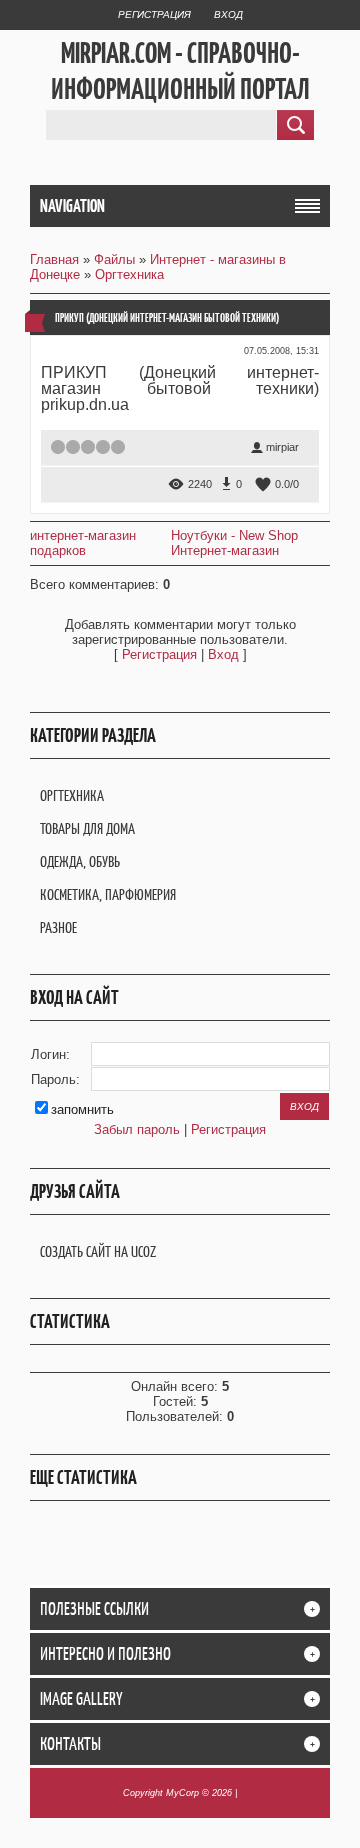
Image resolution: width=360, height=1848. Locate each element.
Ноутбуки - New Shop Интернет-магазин (234, 543)
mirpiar (282, 447)
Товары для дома (87, 828)
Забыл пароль (137, 1129)
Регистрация (154, 14)
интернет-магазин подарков (83, 543)
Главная (54, 259)
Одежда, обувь (80, 861)
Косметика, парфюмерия (108, 894)
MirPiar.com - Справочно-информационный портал (180, 71)
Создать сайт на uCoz (98, 1251)
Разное (58, 927)
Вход (228, 14)
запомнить (82, 1109)
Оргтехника (129, 274)
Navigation (72, 206)
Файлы (114, 259)
